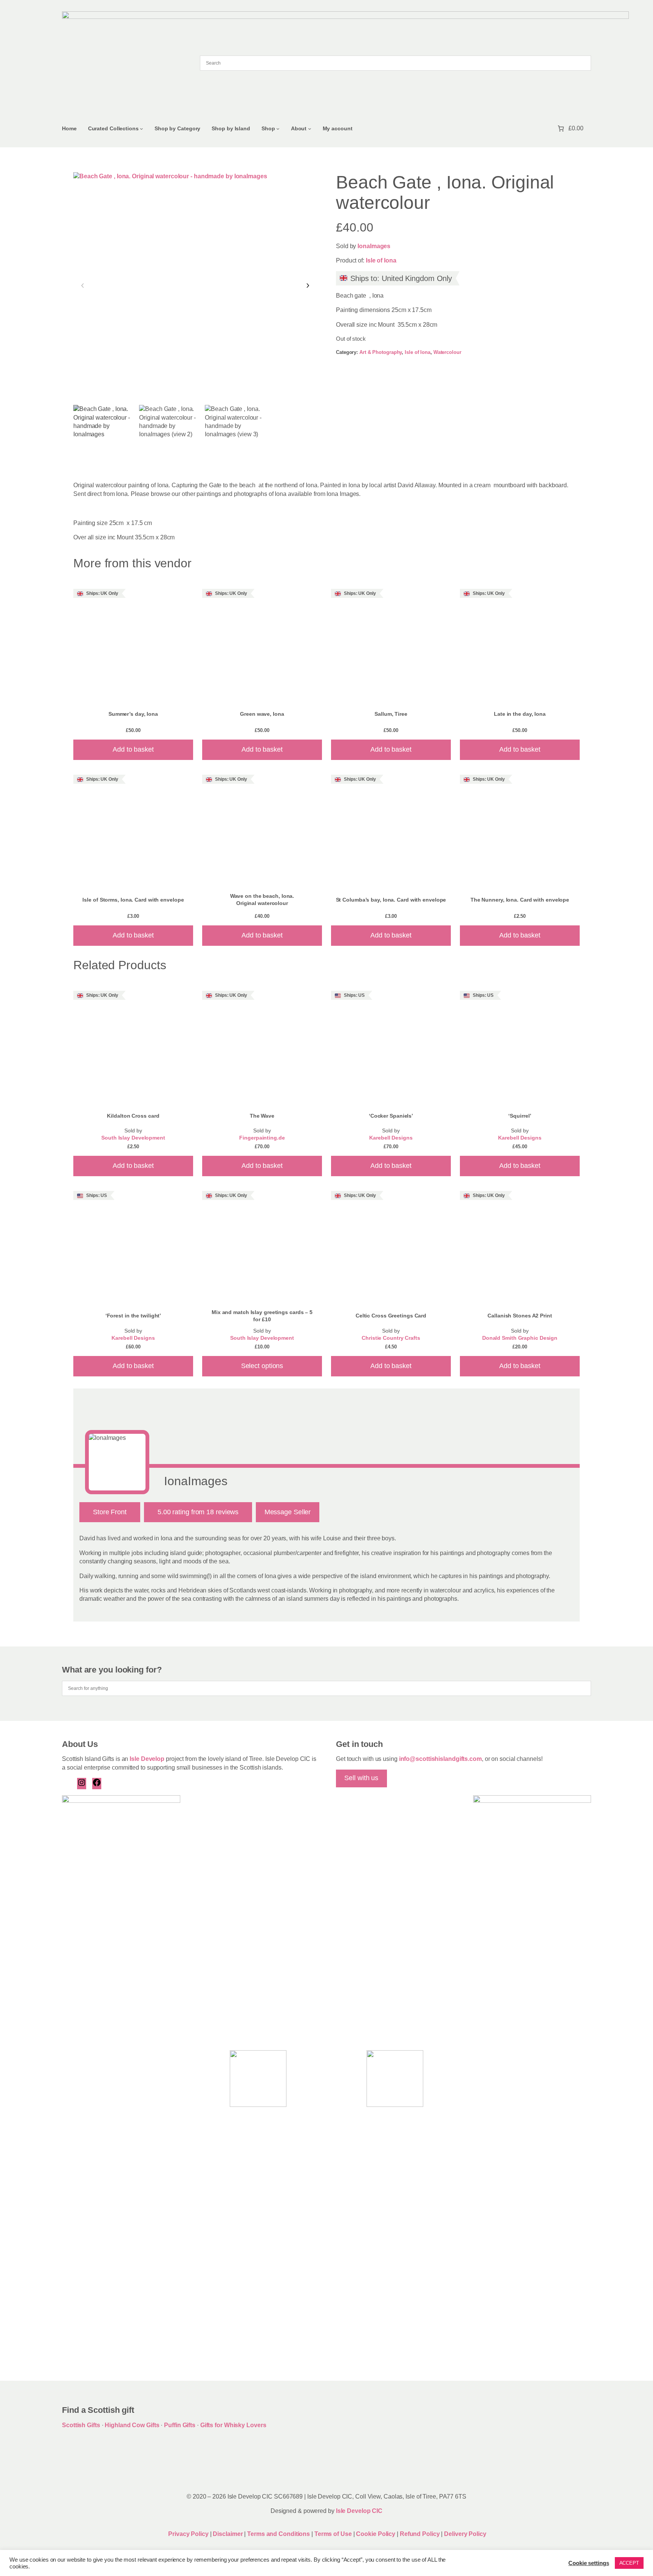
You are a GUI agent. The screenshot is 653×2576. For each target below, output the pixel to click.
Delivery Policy (465, 2534)
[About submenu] (310, 129)
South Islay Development (133, 1138)
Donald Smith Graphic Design (520, 1338)
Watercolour (447, 352)
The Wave (262, 1116)
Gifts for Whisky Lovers (233, 2425)
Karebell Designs (391, 1138)
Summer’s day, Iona (133, 714)
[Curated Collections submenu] (142, 129)
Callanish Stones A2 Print (520, 1316)
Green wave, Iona (262, 714)
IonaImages (374, 246)
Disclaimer (228, 2534)
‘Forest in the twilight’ (133, 1316)
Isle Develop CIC (359, 2511)
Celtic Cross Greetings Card (391, 1316)
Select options (262, 1366)
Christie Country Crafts (391, 1338)
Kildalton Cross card (133, 1116)
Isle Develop (147, 1759)
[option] (169, 435)
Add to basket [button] (133, 749)
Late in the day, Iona (520, 714)
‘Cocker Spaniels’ (391, 1116)
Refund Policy (421, 2534)
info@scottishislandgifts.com (440, 1759)
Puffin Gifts (180, 2425)
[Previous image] (83, 286)
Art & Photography (381, 352)
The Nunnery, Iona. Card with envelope (520, 900)
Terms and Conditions (279, 2534)
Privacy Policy (188, 2534)
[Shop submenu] (278, 129)
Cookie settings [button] (589, 2563)
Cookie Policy (376, 2534)
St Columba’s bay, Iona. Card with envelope (391, 900)
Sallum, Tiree (391, 714)
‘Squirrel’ (520, 1116)
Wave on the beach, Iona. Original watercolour (262, 900)
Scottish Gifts (81, 2425)
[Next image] (308, 286)
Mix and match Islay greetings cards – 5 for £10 (262, 1316)
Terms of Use (333, 2534)
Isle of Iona (381, 260)
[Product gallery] (195, 286)
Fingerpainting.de (262, 1138)
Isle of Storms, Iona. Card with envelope (133, 900)
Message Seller (288, 1512)
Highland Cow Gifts (132, 2425)
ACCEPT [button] (629, 2563)
